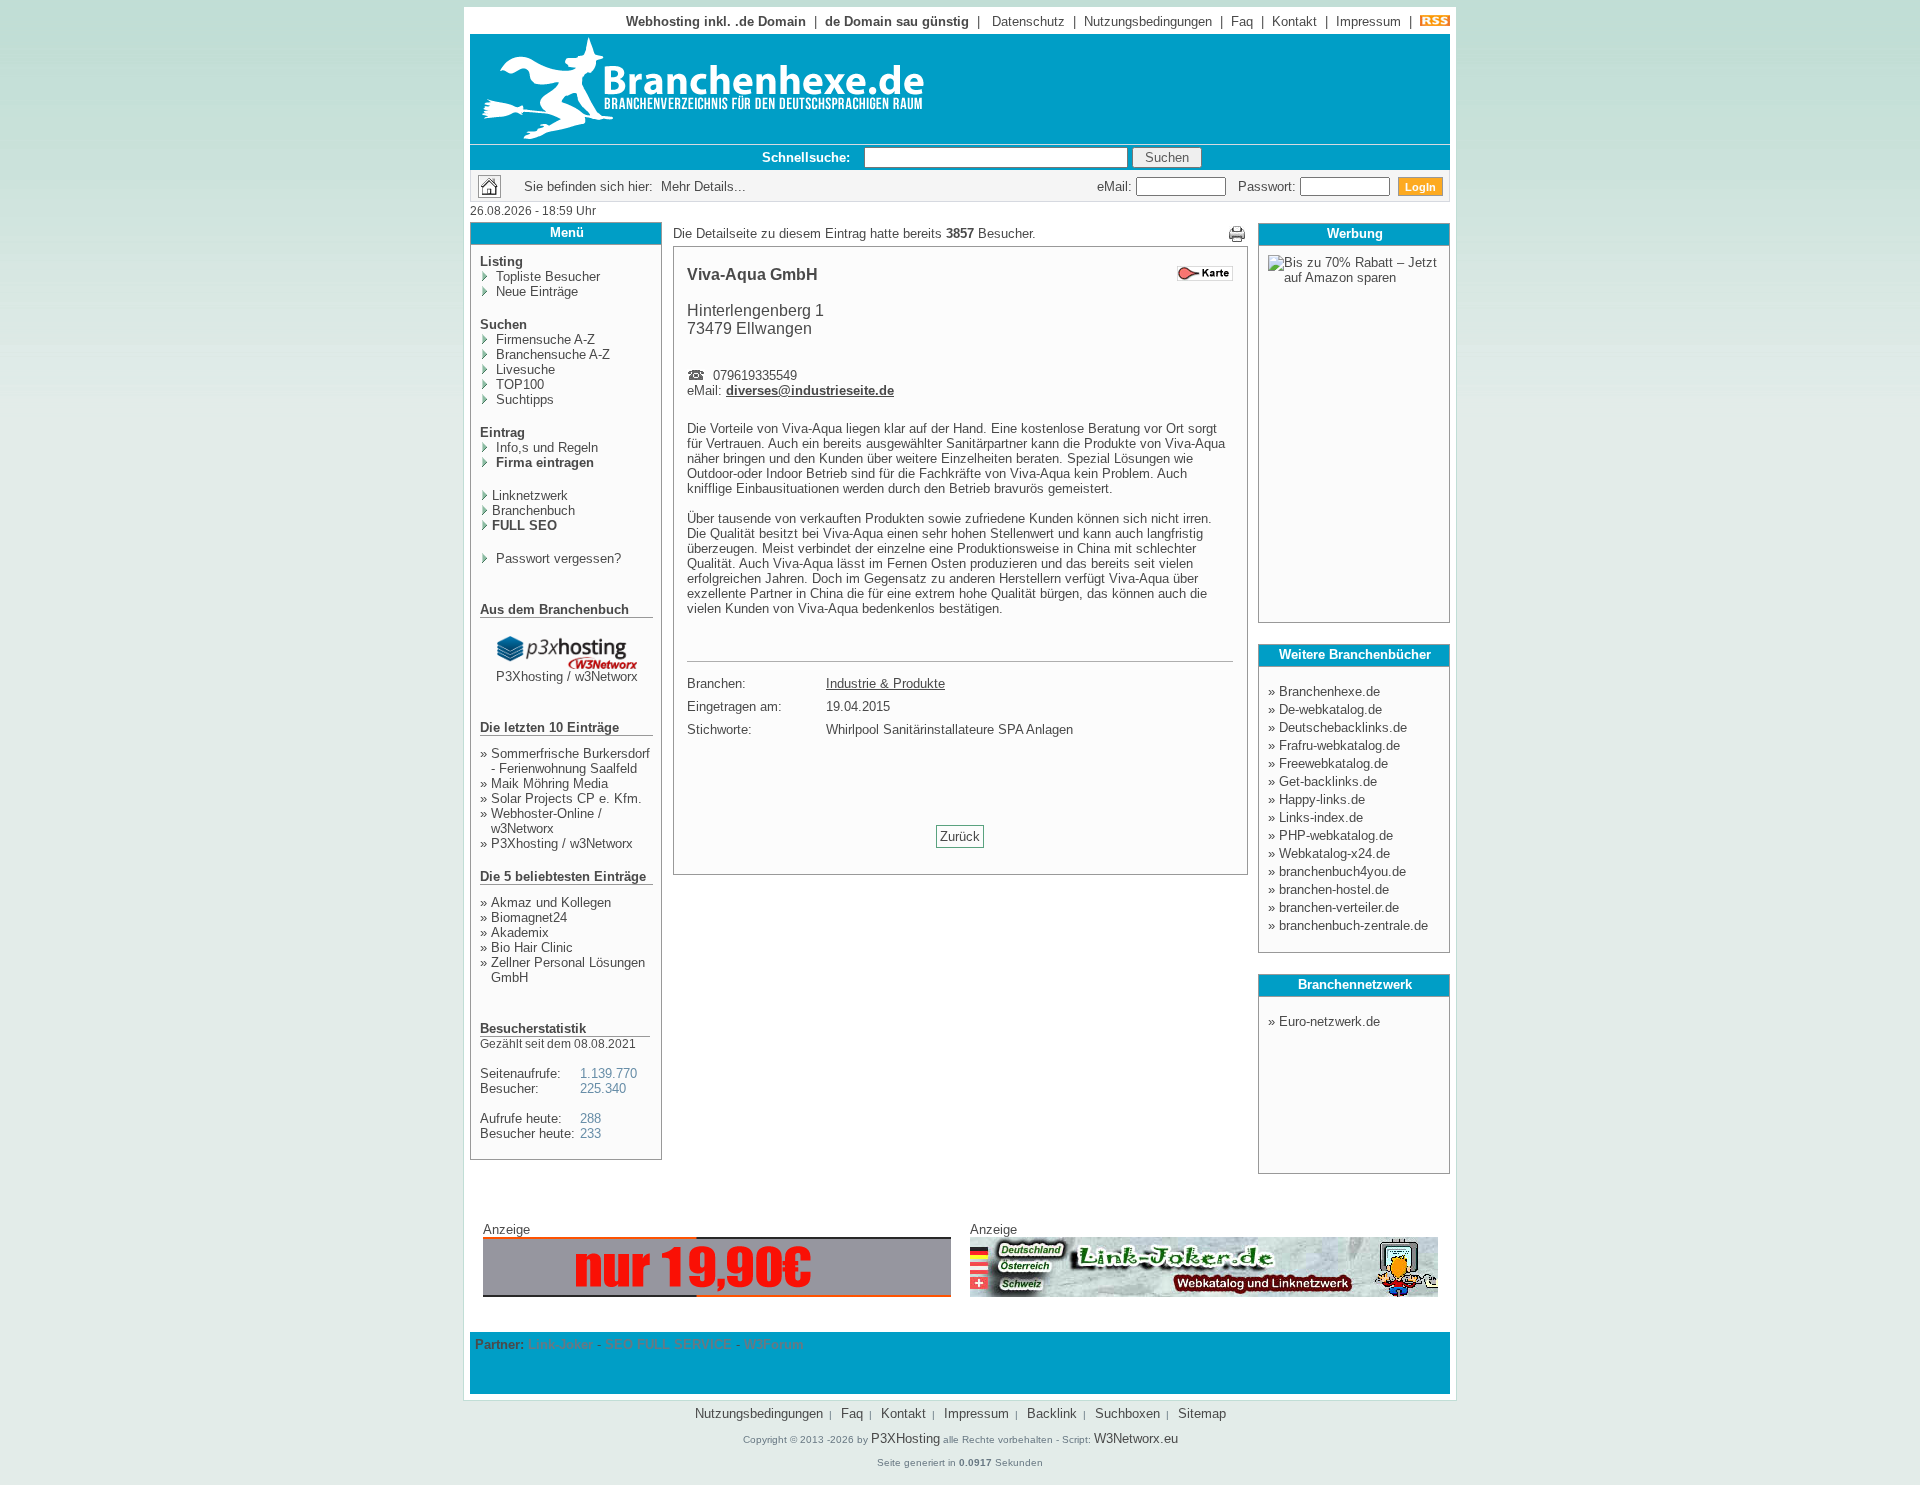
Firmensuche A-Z (543, 339)
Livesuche (523, 369)
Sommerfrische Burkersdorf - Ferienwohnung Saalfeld (570, 761)
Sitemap (1202, 1413)
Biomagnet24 (529, 917)
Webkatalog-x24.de (1334, 853)
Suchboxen (1127, 1413)
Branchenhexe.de (1329, 691)
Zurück (960, 836)
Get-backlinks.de (1328, 781)
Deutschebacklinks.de (1343, 727)
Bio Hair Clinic (532, 947)
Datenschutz (1028, 21)
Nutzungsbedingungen (1148, 21)
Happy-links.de (1322, 799)
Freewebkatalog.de (1333, 763)
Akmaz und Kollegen (551, 902)
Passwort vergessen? (556, 558)
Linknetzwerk (530, 495)
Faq (1242, 21)
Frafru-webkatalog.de (1339, 745)
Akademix (520, 932)
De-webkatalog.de (1330, 709)
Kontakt (1294, 21)
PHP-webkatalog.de (1336, 835)
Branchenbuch (533, 510)
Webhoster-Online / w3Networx (546, 821)
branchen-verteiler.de (1339, 907)
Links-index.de (1321, 817)
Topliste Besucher (546, 276)
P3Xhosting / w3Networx (567, 676)
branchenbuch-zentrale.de (1353, 925)
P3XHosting (905, 1438)
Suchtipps (523, 399)
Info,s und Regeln (545, 447)
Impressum (1368, 21)
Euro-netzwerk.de (1329, 1021)
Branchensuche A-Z (551, 354)
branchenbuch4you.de (1342, 871)
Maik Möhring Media (549, 783)
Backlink (1052, 1413)
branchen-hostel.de (1334, 889)
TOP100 (518, 384)
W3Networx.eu (1136, 1438)
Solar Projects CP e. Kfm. (566, 798)
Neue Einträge (535, 291)
